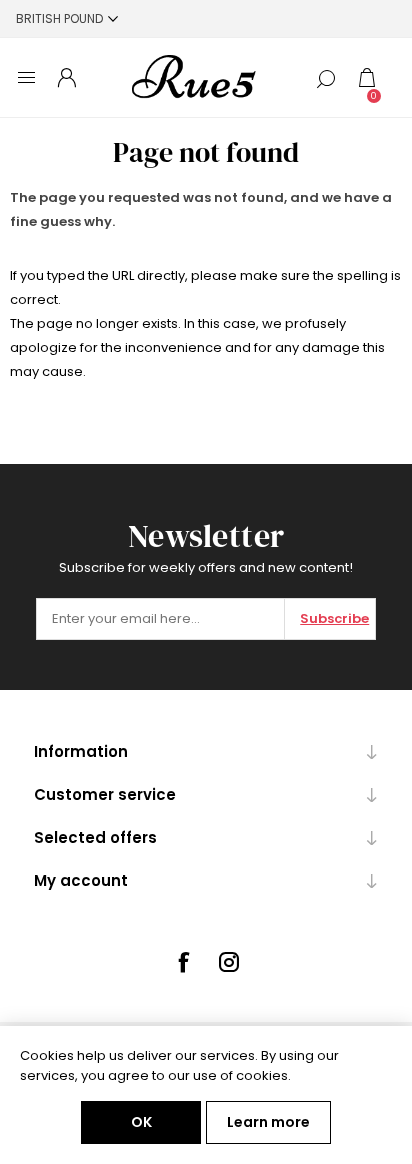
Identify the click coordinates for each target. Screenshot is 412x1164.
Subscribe (334, 618)
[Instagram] (229, 962)
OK (141, 1122)
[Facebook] (183, 962)
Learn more (268, 1122)
